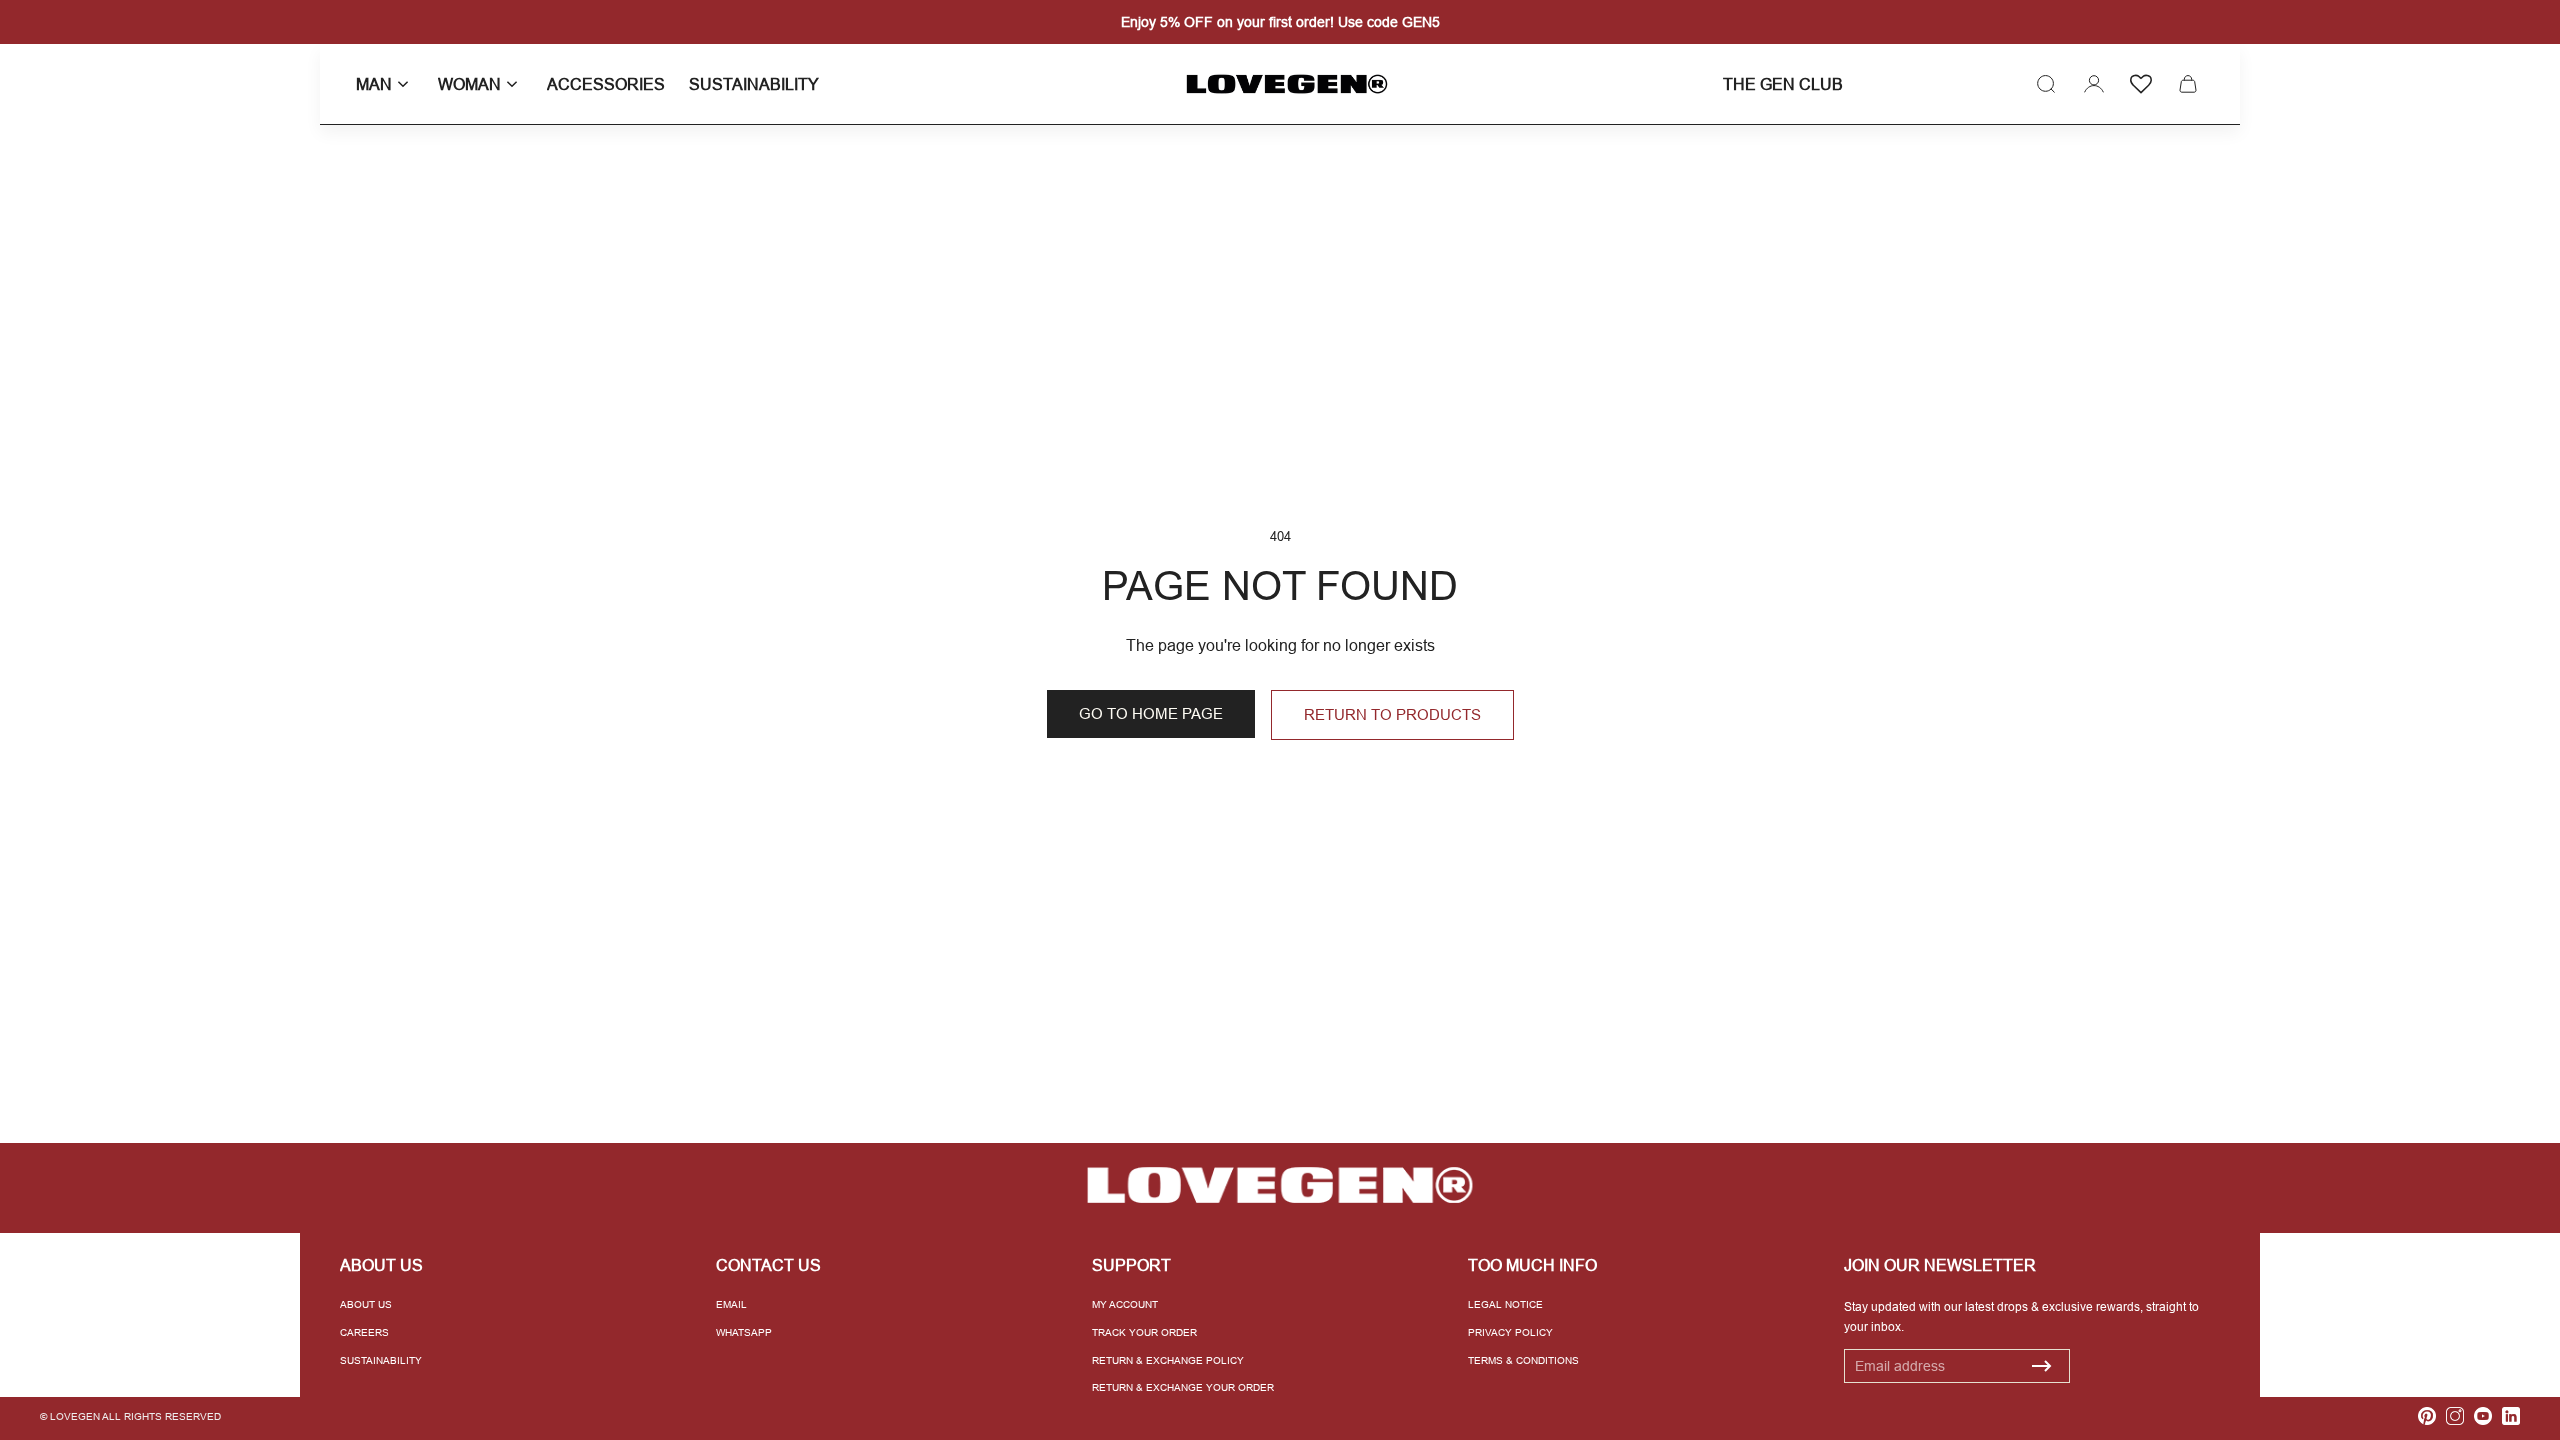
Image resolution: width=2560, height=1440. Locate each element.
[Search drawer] (2046, 84)
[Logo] (1280, 84)
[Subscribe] (2042, 1366)
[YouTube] (2483, 1416)
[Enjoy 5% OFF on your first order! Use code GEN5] (1280, 22)
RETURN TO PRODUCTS (1392, 714)
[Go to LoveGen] (1280, 1185)
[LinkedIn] (2511, 1416)
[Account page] (2094, 84)
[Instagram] (2455, 1416)
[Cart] (2188, 84)
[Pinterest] (2427, 1416)
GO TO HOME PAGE (1151, 713)
